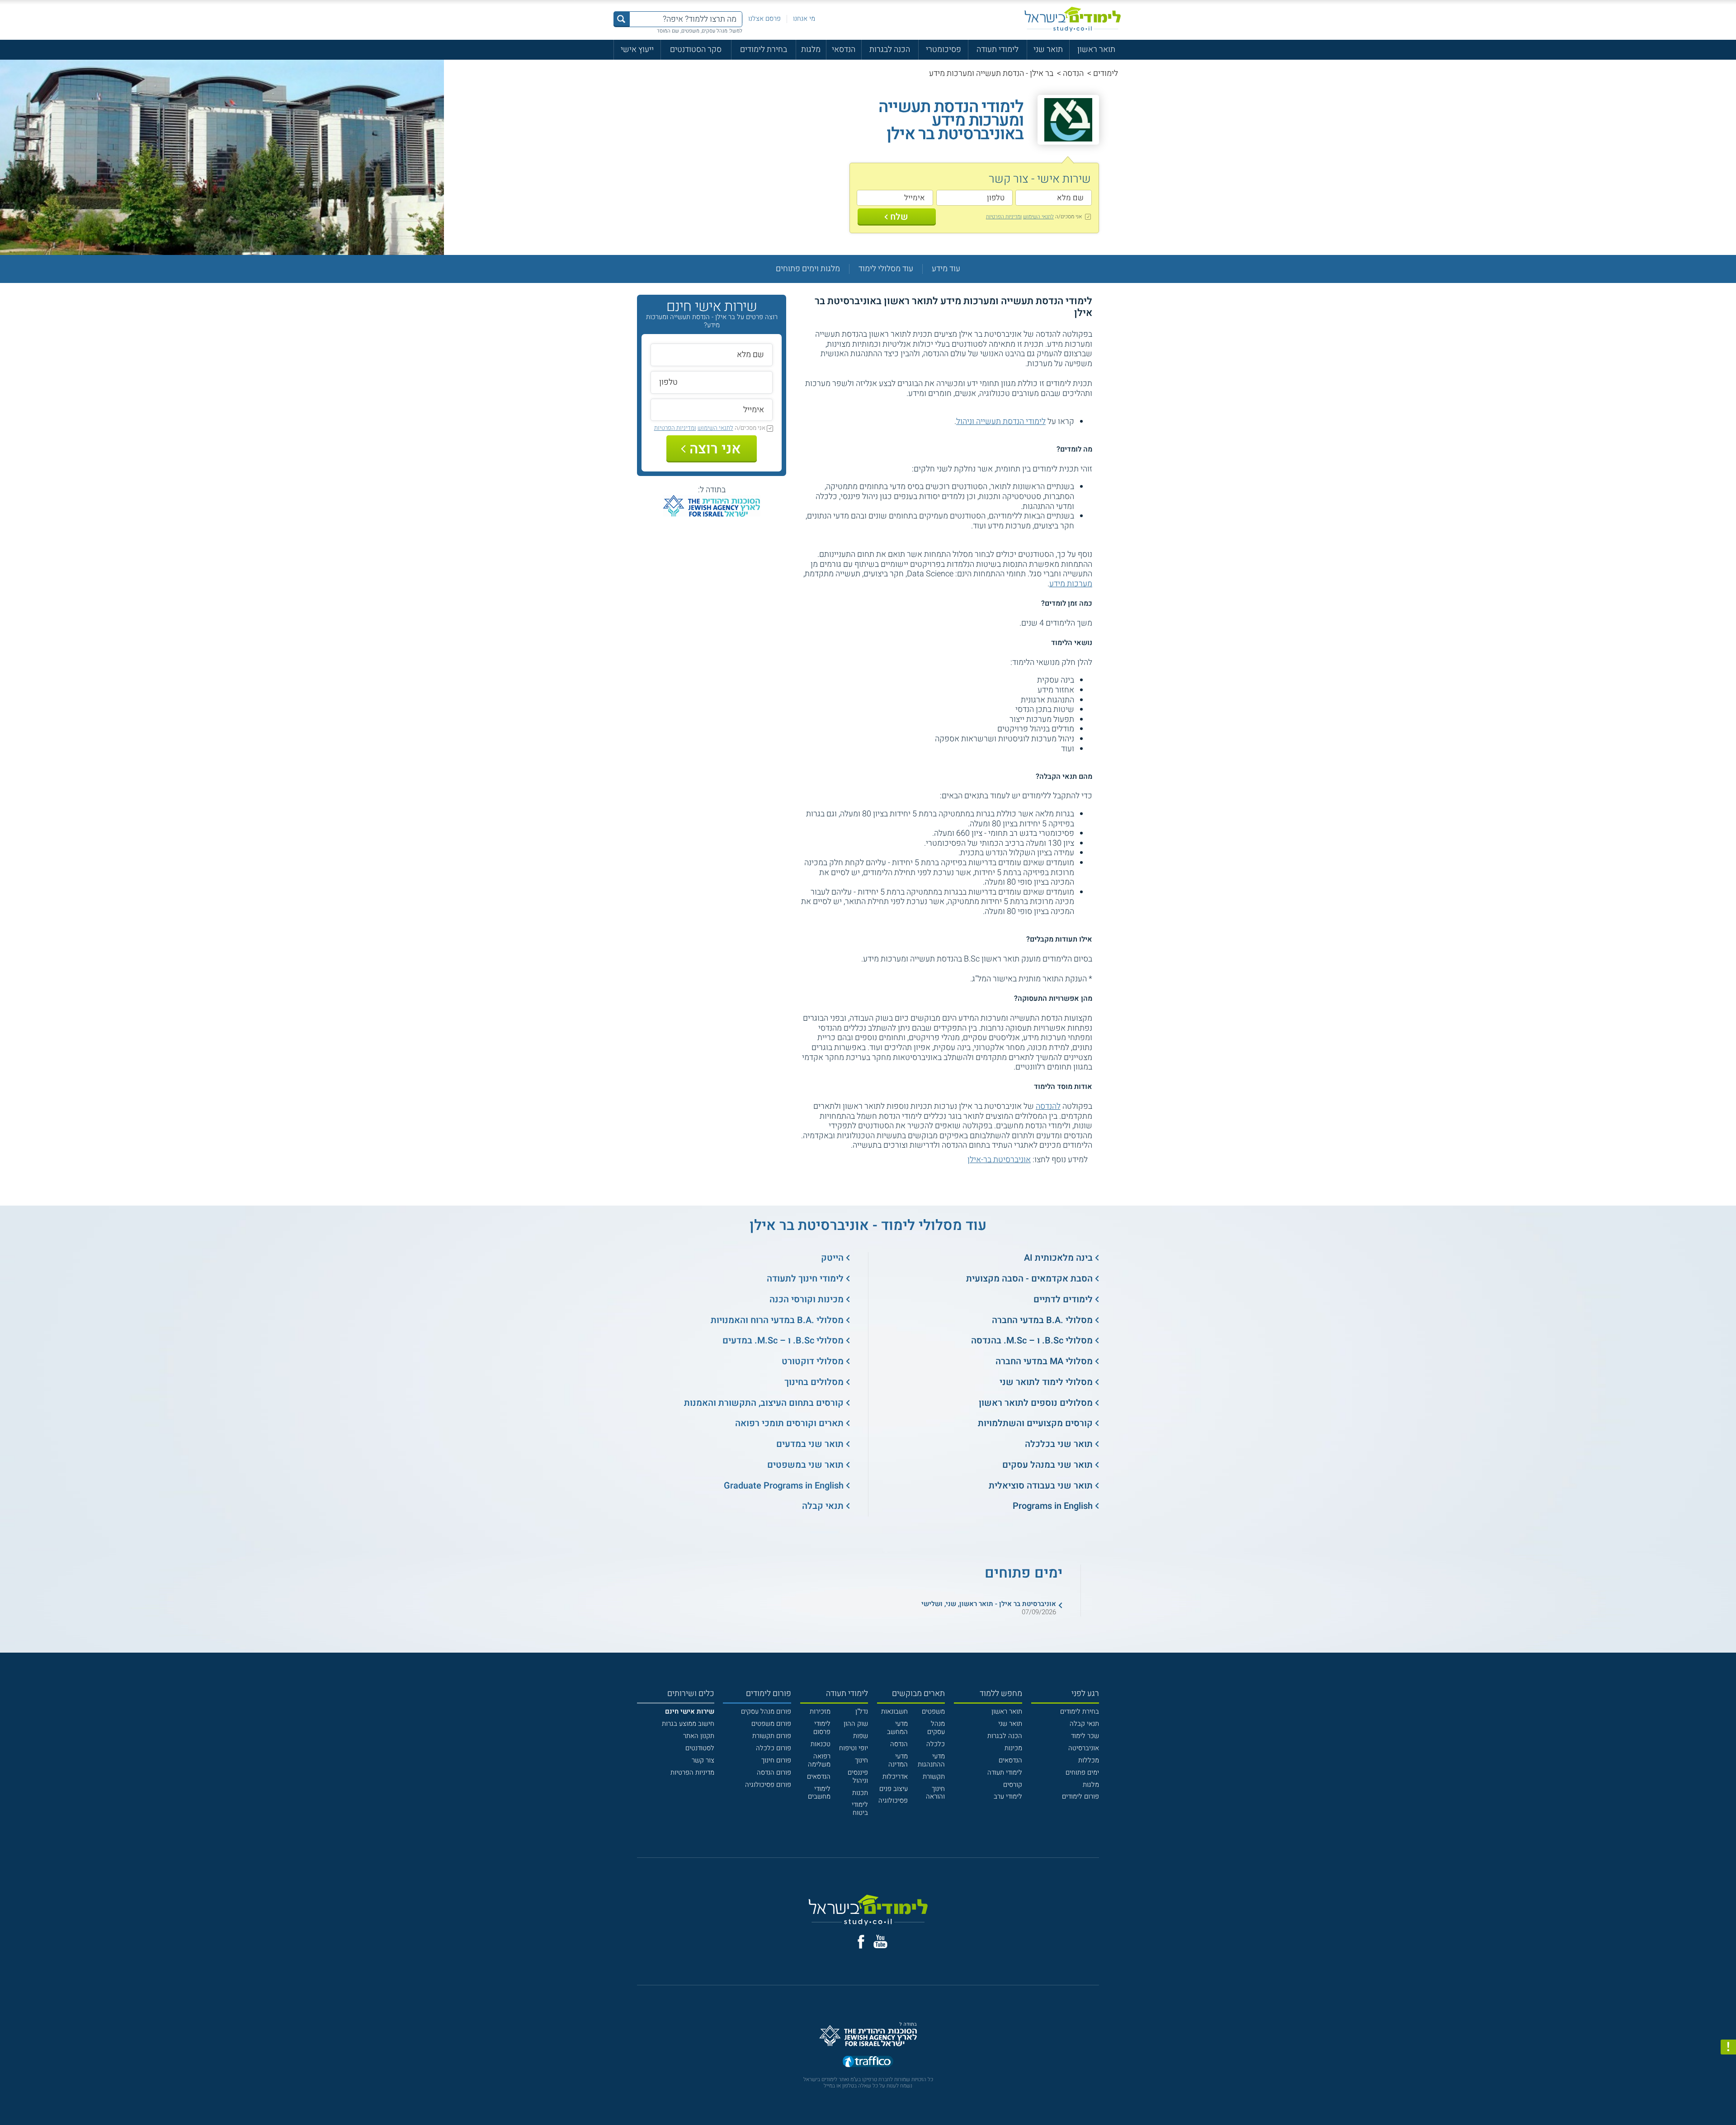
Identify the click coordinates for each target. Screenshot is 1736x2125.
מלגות (811, 49)
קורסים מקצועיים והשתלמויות (1035, 1423)
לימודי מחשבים (819, 1793)
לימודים (1106, 73)
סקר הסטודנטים (696, 49)
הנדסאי (844, 49)
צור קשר (703, 1760)
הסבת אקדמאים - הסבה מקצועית (1029, 1279)
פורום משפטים (771, 1724)
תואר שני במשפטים (805, 1465)
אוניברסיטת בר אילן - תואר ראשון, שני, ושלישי (989, 1604)
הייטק (832, 1258)
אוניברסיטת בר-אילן (999, 1160)
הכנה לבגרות (890, 49)
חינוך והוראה (935, 1793)
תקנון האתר (699, 1736)
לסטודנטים (700, 1748)
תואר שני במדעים (810, 1444)
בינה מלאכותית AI (1058, 1258)
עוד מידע (946, 269)
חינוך (861, 1760)
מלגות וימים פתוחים (808, 269)
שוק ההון (856, 1724)
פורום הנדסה (774, 1772)
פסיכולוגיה (893, 1800)
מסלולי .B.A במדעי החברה (1042, 1320)
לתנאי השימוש (1038, 217)
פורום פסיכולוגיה (768, 1785)
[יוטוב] (880, 1941)
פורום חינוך (776, 1760)
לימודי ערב (1008, 1796)
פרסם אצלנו (764, 19)
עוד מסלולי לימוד (886, 269)
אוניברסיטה (1084, 1748)
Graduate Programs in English (784, 1486)
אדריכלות (895, 1776)
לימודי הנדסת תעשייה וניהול (1001, 422)
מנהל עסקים (936, 1728)
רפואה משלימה (819, 1760)
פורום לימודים (1080, 1796)
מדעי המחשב (897, 1728)
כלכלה (936, 1744)
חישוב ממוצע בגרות (688, 1724)
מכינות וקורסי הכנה (807, 1299)
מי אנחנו (804, 19)
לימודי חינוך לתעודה (805, 1279)
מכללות (1089, 1760)
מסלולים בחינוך (814, 1382)
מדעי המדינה (898, 1760)
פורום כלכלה (774, 1748)
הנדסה (1073, 73)
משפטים (933, 1711)
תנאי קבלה (823, 1506)
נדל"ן (862, 1711)
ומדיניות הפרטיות (1004, 217)
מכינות (1013, 1748)
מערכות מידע (1071, 584)
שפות (861, 1736)
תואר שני (1048, 49)
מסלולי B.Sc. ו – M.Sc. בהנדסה (1032, 1340)
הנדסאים (1010, 1760)
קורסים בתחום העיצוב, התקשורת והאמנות (764, 1403)
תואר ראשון (1096, 49)
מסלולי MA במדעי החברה (1044, 1361)
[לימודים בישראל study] (1073, 19)
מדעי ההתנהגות (931, 1760)
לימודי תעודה (998, 49)
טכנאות (821, 1744)
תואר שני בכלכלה (1059, 1444)
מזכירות (820, 1711)
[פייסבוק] (861, 1942)
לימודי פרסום (822, 1728)
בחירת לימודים (764, 49)
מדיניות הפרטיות (692, 1772)
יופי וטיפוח (854, 1748)
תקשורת (934, 1776)
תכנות (860, 1793)
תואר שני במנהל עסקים (1047, 1465)
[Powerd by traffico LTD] (868, 2062)
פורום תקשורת (772, 1736)
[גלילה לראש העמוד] (1728, 2098)
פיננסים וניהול (858, 1776)
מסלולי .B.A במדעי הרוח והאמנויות (777, 1320)
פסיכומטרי (943, 49)
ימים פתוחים (1082, 1772)
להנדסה (1048, 1106)
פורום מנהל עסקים (766, 1711)
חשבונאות (894, 1711)
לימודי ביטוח (860, 1809)
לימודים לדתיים (1063, 1299)
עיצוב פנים (894, 1789)
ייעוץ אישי (637, 49)
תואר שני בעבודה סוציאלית (1041, 1486)
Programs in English (1053, 1506)
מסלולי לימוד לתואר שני (1046, 1382)
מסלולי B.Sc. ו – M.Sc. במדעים (783, 1340)
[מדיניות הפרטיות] (1728, 2047)
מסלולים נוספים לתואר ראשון (1036, 1403)
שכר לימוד (1085, 1736)
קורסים (1013, 1785)
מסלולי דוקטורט (813, 1361)
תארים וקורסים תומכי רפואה (789, 1423)
